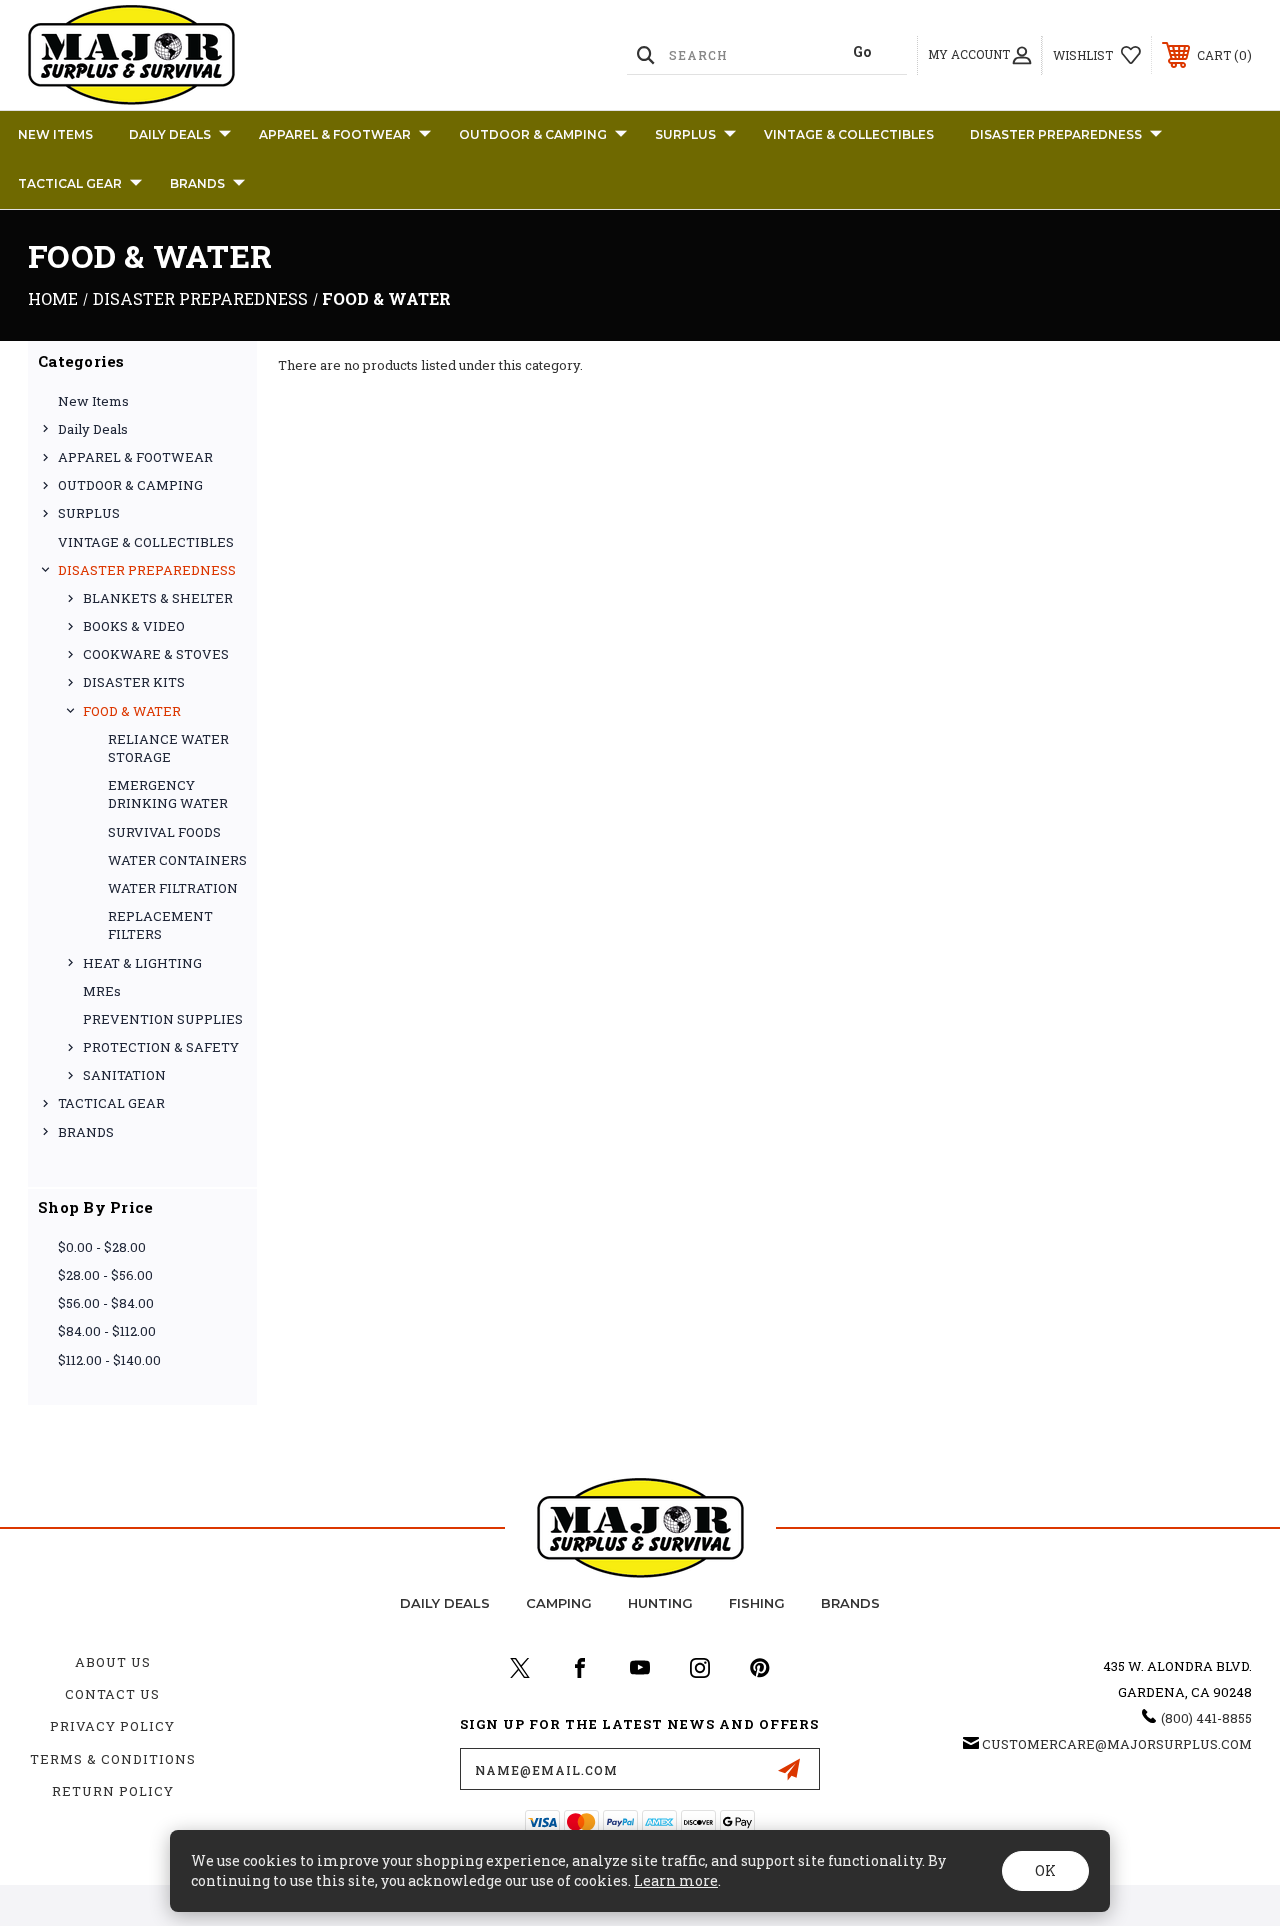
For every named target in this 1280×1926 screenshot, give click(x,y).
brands (850, 1603)
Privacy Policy (112, 1726)
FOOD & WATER (132, 711)
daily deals (445, 1603)
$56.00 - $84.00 (106, 1303)
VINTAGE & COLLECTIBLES (849, 134)
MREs (102, 991)
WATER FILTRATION (173, 888)
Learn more (676, 1880)
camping (559, 1603)
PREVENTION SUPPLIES (163, 1019)
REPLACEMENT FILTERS (160, 925)
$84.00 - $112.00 (107, 1331)
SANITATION (124, 1075)
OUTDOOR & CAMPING (533, 134)
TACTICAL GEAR (70, 183)
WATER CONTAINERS (177, 860)
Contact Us (112, 1694)
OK (1045, 1870)
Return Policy (113, 1791)
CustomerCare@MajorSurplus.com (1117, 1744)
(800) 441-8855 (1206, 1718)
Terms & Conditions (113, 1759)
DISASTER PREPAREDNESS (1056, 134)
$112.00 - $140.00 (109, 1360)
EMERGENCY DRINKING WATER (168, 794)
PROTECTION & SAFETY (161, 1047)
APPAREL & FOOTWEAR (335, 134)
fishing (757, 1603)
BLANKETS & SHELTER (158, 598)
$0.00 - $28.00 (102, 1247)
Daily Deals (170, 134)
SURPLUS (685, 134)
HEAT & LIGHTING (142, 963)
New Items (55, 134)
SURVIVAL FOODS (164, 832)
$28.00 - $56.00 (105, 1275)
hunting (660, 1603)
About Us (113, 1662)
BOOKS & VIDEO (134, 626)
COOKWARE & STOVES (156, 654)
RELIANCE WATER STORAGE (168, 748)
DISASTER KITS (134, 682)
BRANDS (197, 183)
